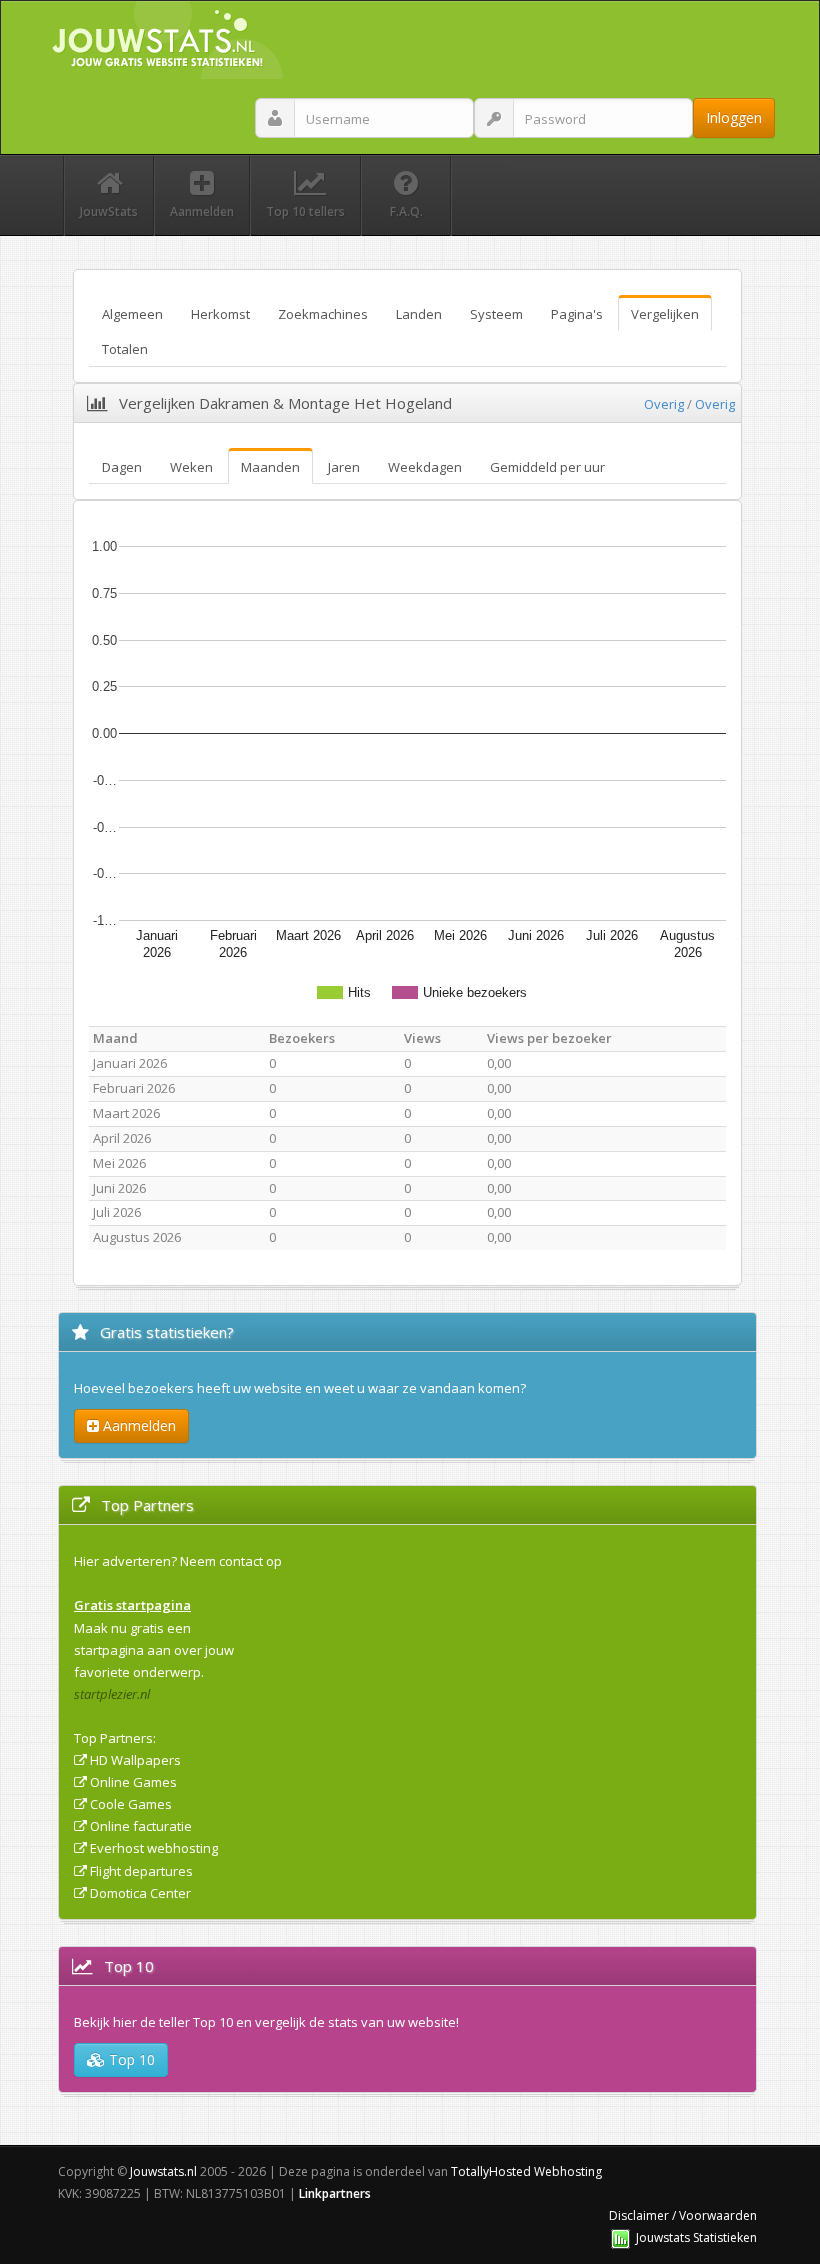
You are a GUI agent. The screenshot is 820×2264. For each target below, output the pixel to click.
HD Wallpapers (135, 1760)
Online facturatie (141, 1826)
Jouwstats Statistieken (696, 2237)
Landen (419, 314)
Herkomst (220, 314)
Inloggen (734, 117)
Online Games (133, 1782)
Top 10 (130, 2059)
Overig (664, 404)
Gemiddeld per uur (547, 467)
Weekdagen (425, 467)
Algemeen (132, 314)
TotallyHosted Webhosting (526, 2171)
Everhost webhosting (154, 1848)
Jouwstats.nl (163, 2171)
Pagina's (577, 314)
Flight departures (141, 1871)
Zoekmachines (323, 314)
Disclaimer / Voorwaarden (683, 2215)
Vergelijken (665, 314)
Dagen (122, 467)
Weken (191, 467)
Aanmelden (137, 1425)
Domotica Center (140, 1893)
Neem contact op (231, 1561)
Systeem (496, 314)
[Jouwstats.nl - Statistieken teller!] (620, 2237)
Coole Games (131, 1804)
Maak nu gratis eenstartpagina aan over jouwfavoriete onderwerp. (154, 1650)
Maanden (270, 467)
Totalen (125, 349)
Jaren (344, 467)
